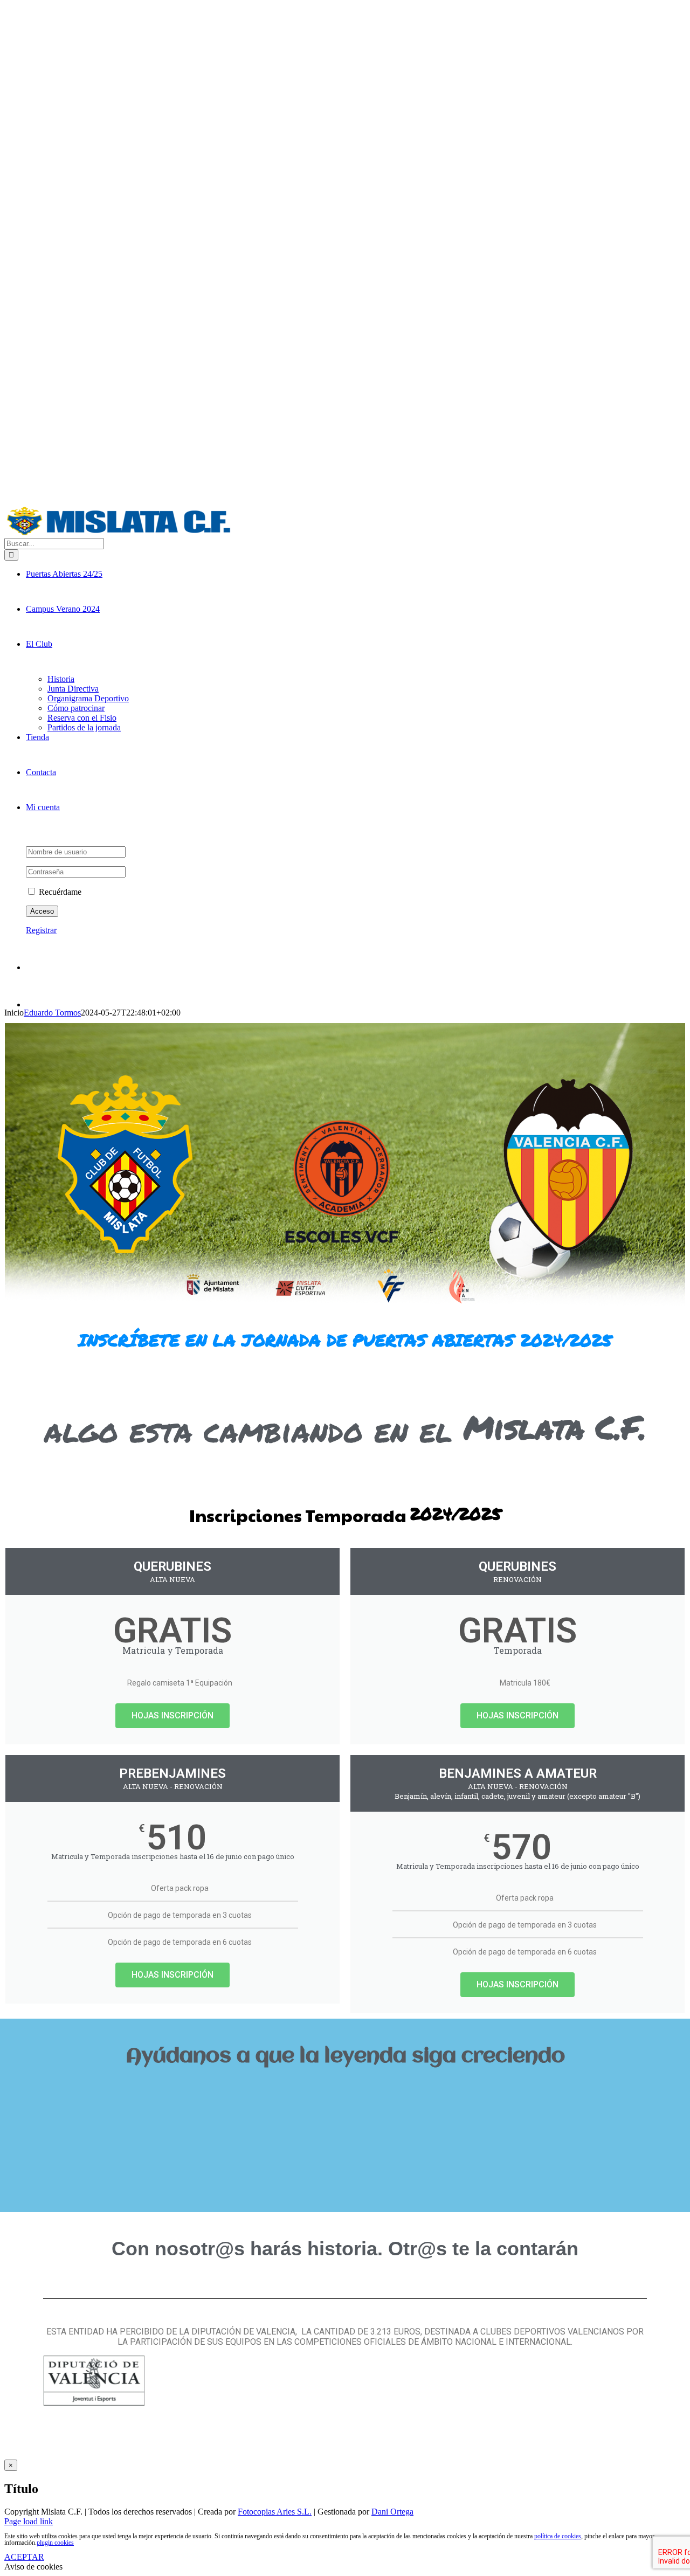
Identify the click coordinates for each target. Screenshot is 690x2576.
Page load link (29, 2521)
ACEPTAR (24, 2557)
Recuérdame (59, 892)
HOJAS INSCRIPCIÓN (172, 1715)
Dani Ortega (392, 2512)
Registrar (41, 930)
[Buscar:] (54, 543)
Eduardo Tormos (52, 1013)
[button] (345, 2093)
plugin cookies (55, 2543)
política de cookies (558, 2536)
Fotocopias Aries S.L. (275, 2512)
